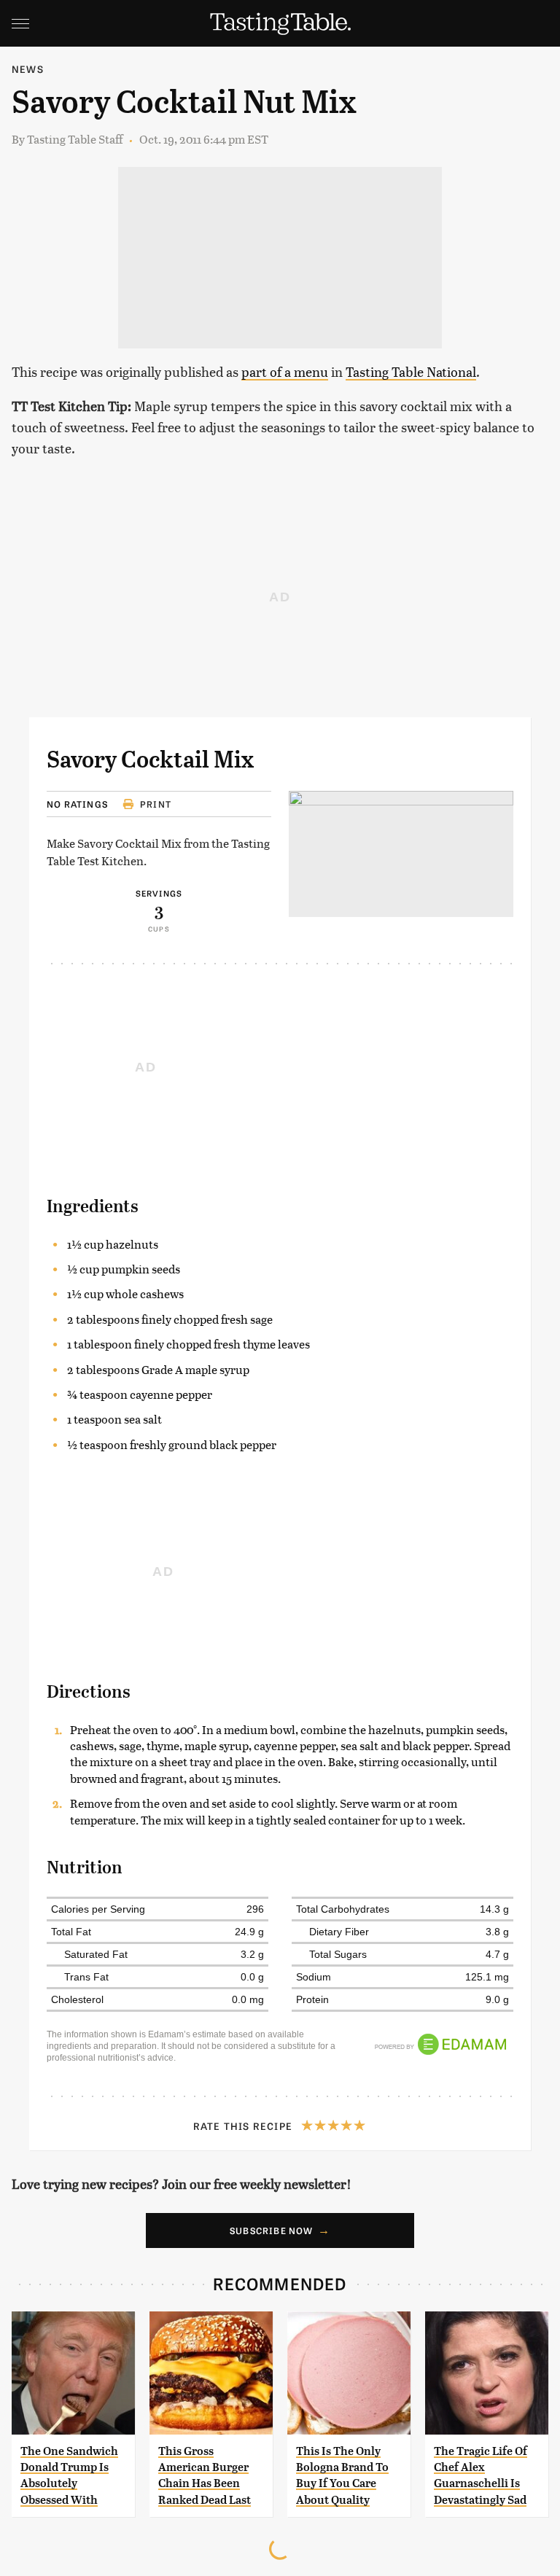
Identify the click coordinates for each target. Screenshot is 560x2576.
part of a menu (285, 371)
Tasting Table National (411, 371)
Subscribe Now (272, 2230)
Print (156, 804)
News (28, 69)
